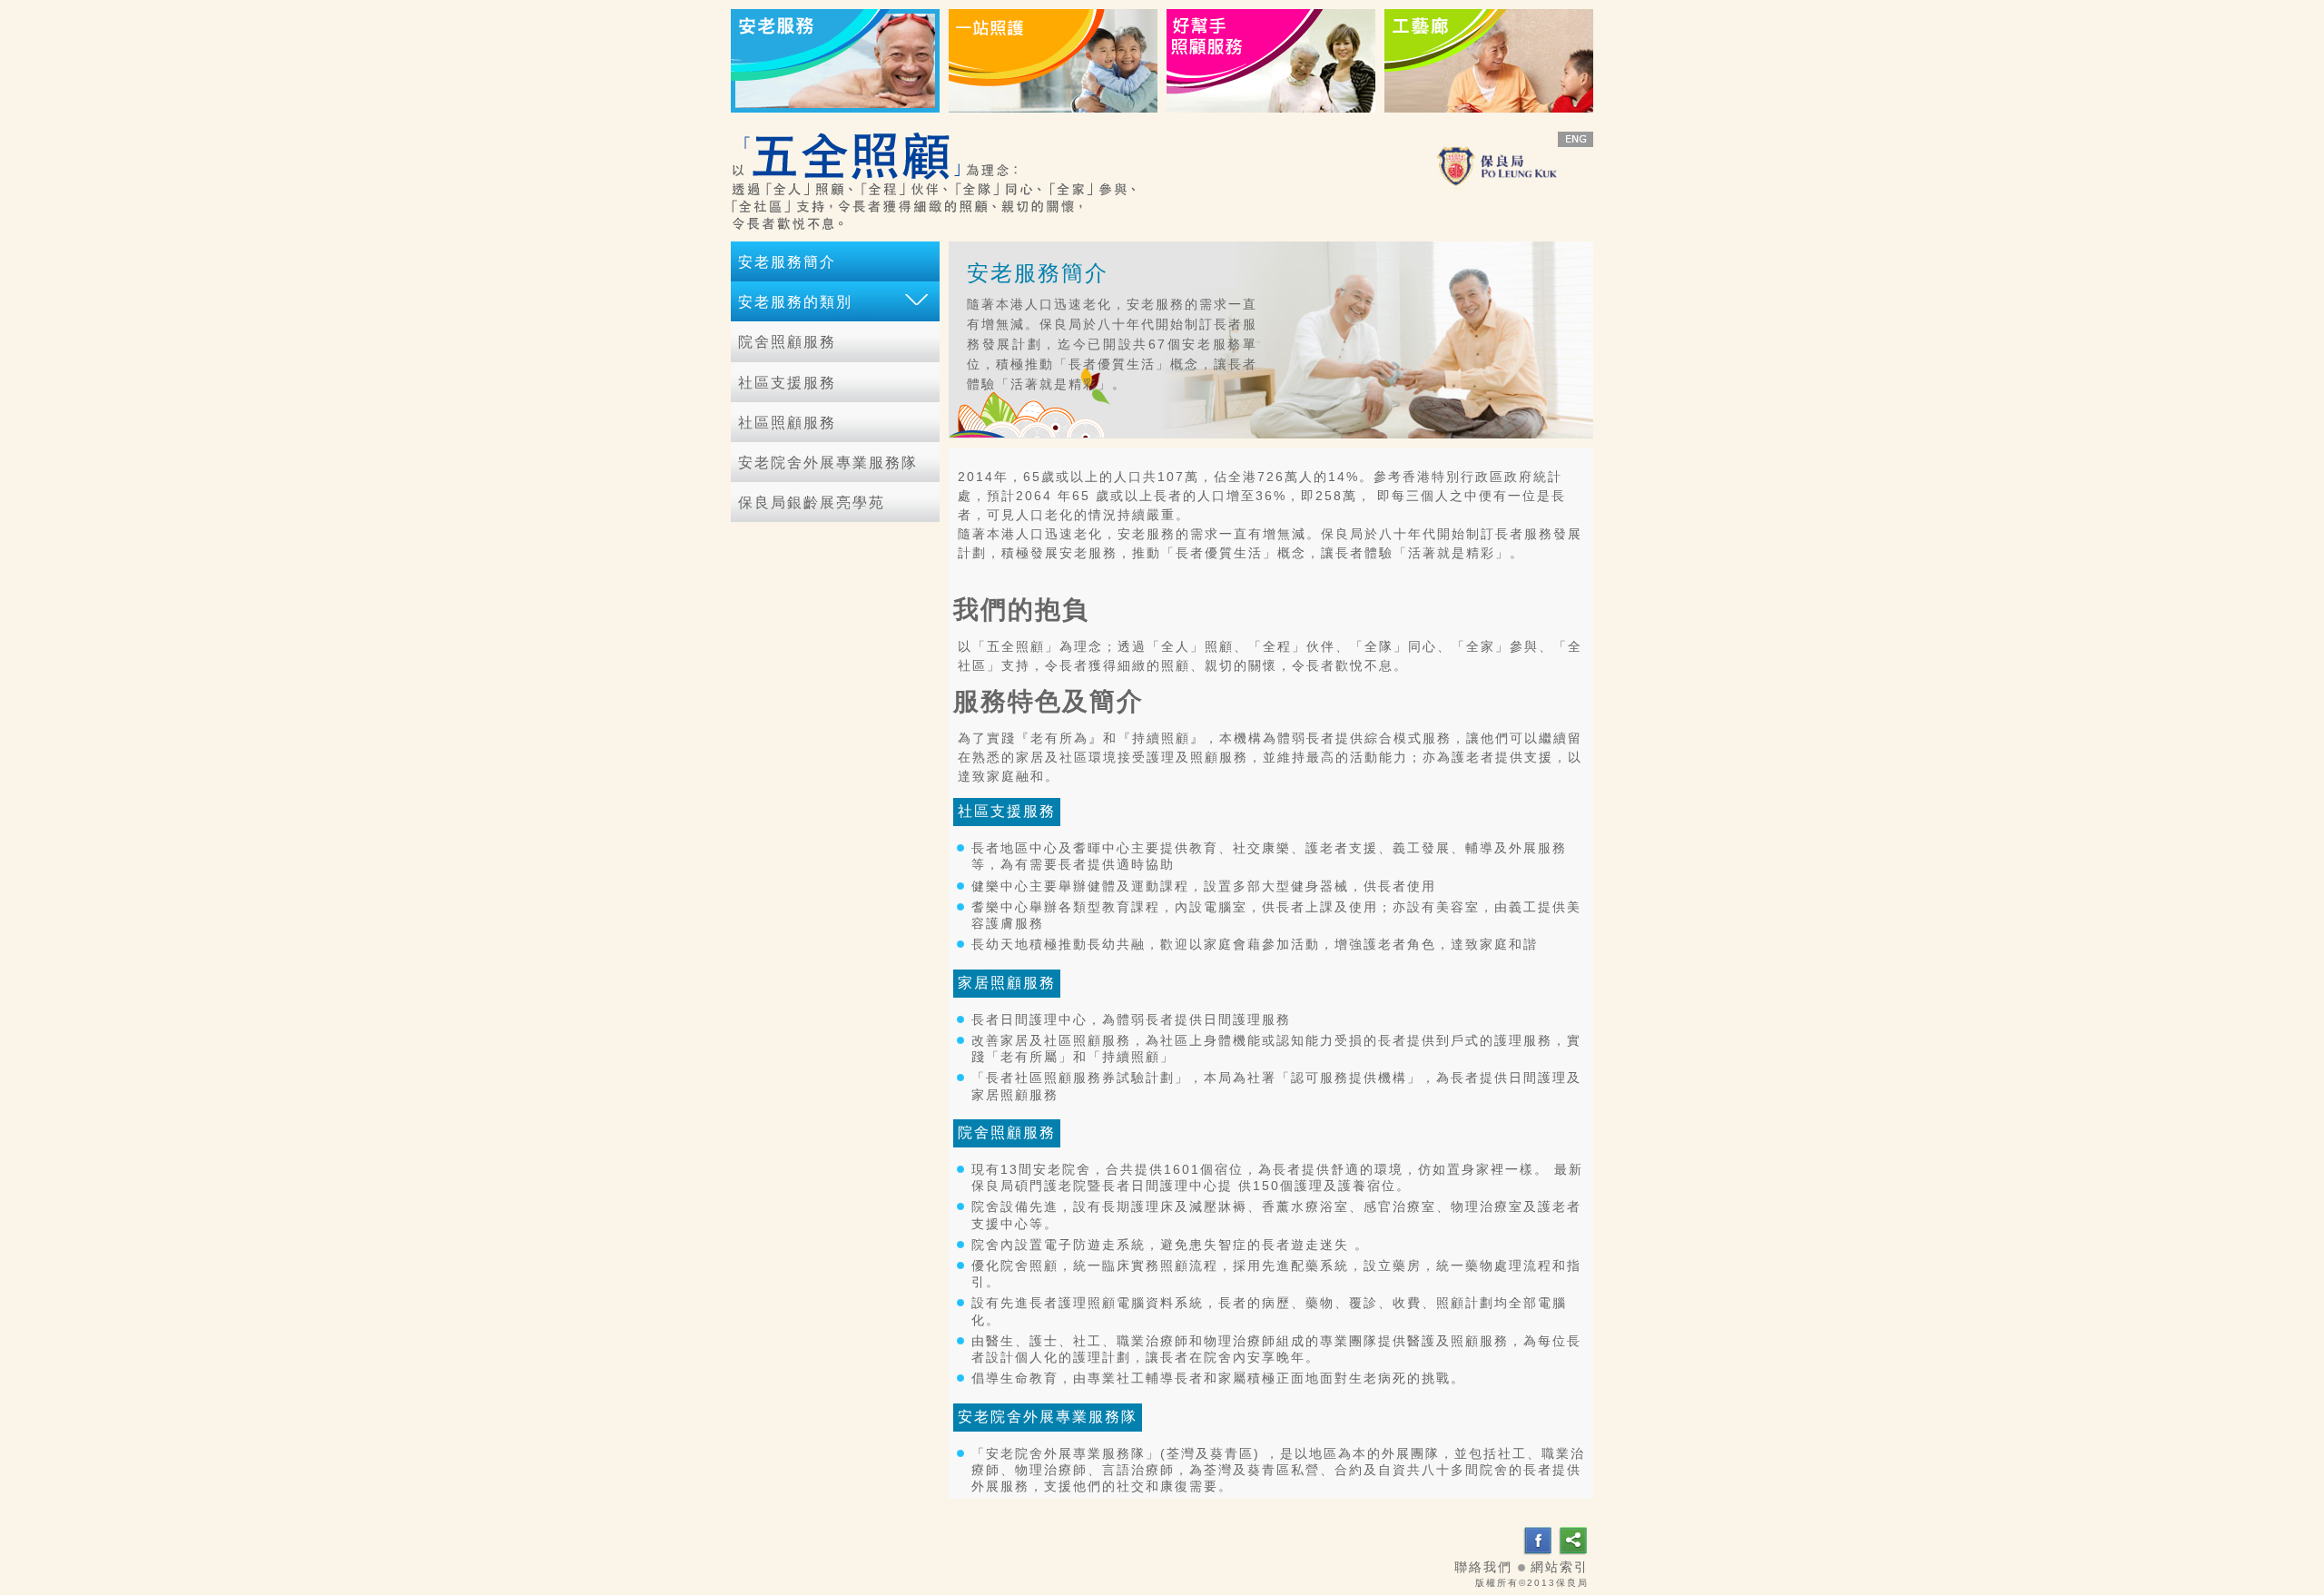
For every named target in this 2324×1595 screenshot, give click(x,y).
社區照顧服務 (787, 423)
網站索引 (1560, 1567)
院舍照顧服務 (787, 342)
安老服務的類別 (795, 302)
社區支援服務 (787, 383)
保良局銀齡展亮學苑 (812, 502)
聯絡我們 (1483, 1567)
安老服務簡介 (787, 262)
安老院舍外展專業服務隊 (828, 463)
